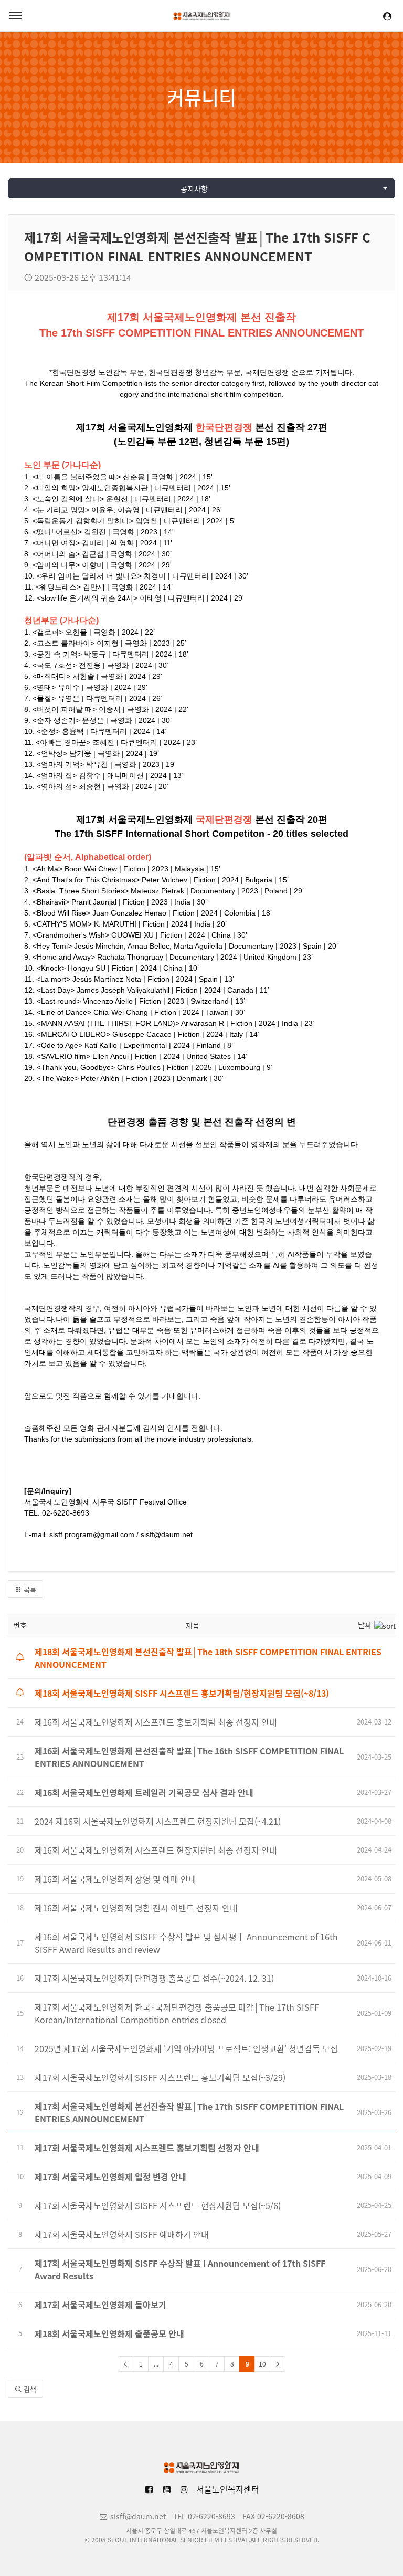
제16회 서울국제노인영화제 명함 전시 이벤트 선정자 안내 (136, 1908)
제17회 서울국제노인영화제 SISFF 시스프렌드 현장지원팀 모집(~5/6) (158, 2205)
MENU (16, 16)
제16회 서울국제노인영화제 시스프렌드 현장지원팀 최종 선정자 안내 (156, 1850)
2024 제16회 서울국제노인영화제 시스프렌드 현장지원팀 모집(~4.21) (158, 1821)
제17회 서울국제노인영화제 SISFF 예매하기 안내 (122, 2234)
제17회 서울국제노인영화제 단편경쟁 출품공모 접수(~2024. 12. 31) (154, 1978)
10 (262, 2364)
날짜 (365, 1625)
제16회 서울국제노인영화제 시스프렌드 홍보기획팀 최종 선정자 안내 (156, 1722)
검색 (29, 2389)
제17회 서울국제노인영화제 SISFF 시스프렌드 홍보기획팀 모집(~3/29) (160, 2077)
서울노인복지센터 (228, 2489)
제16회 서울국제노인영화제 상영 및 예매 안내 (115, 1879)
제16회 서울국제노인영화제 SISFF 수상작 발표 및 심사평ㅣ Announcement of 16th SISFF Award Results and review (186, 1943)
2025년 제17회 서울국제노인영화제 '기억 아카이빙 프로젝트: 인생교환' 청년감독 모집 (186, 2048)
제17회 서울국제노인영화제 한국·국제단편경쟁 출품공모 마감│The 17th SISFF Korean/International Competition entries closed (177, 2013)
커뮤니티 (201, 97)
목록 (29, 1589)
